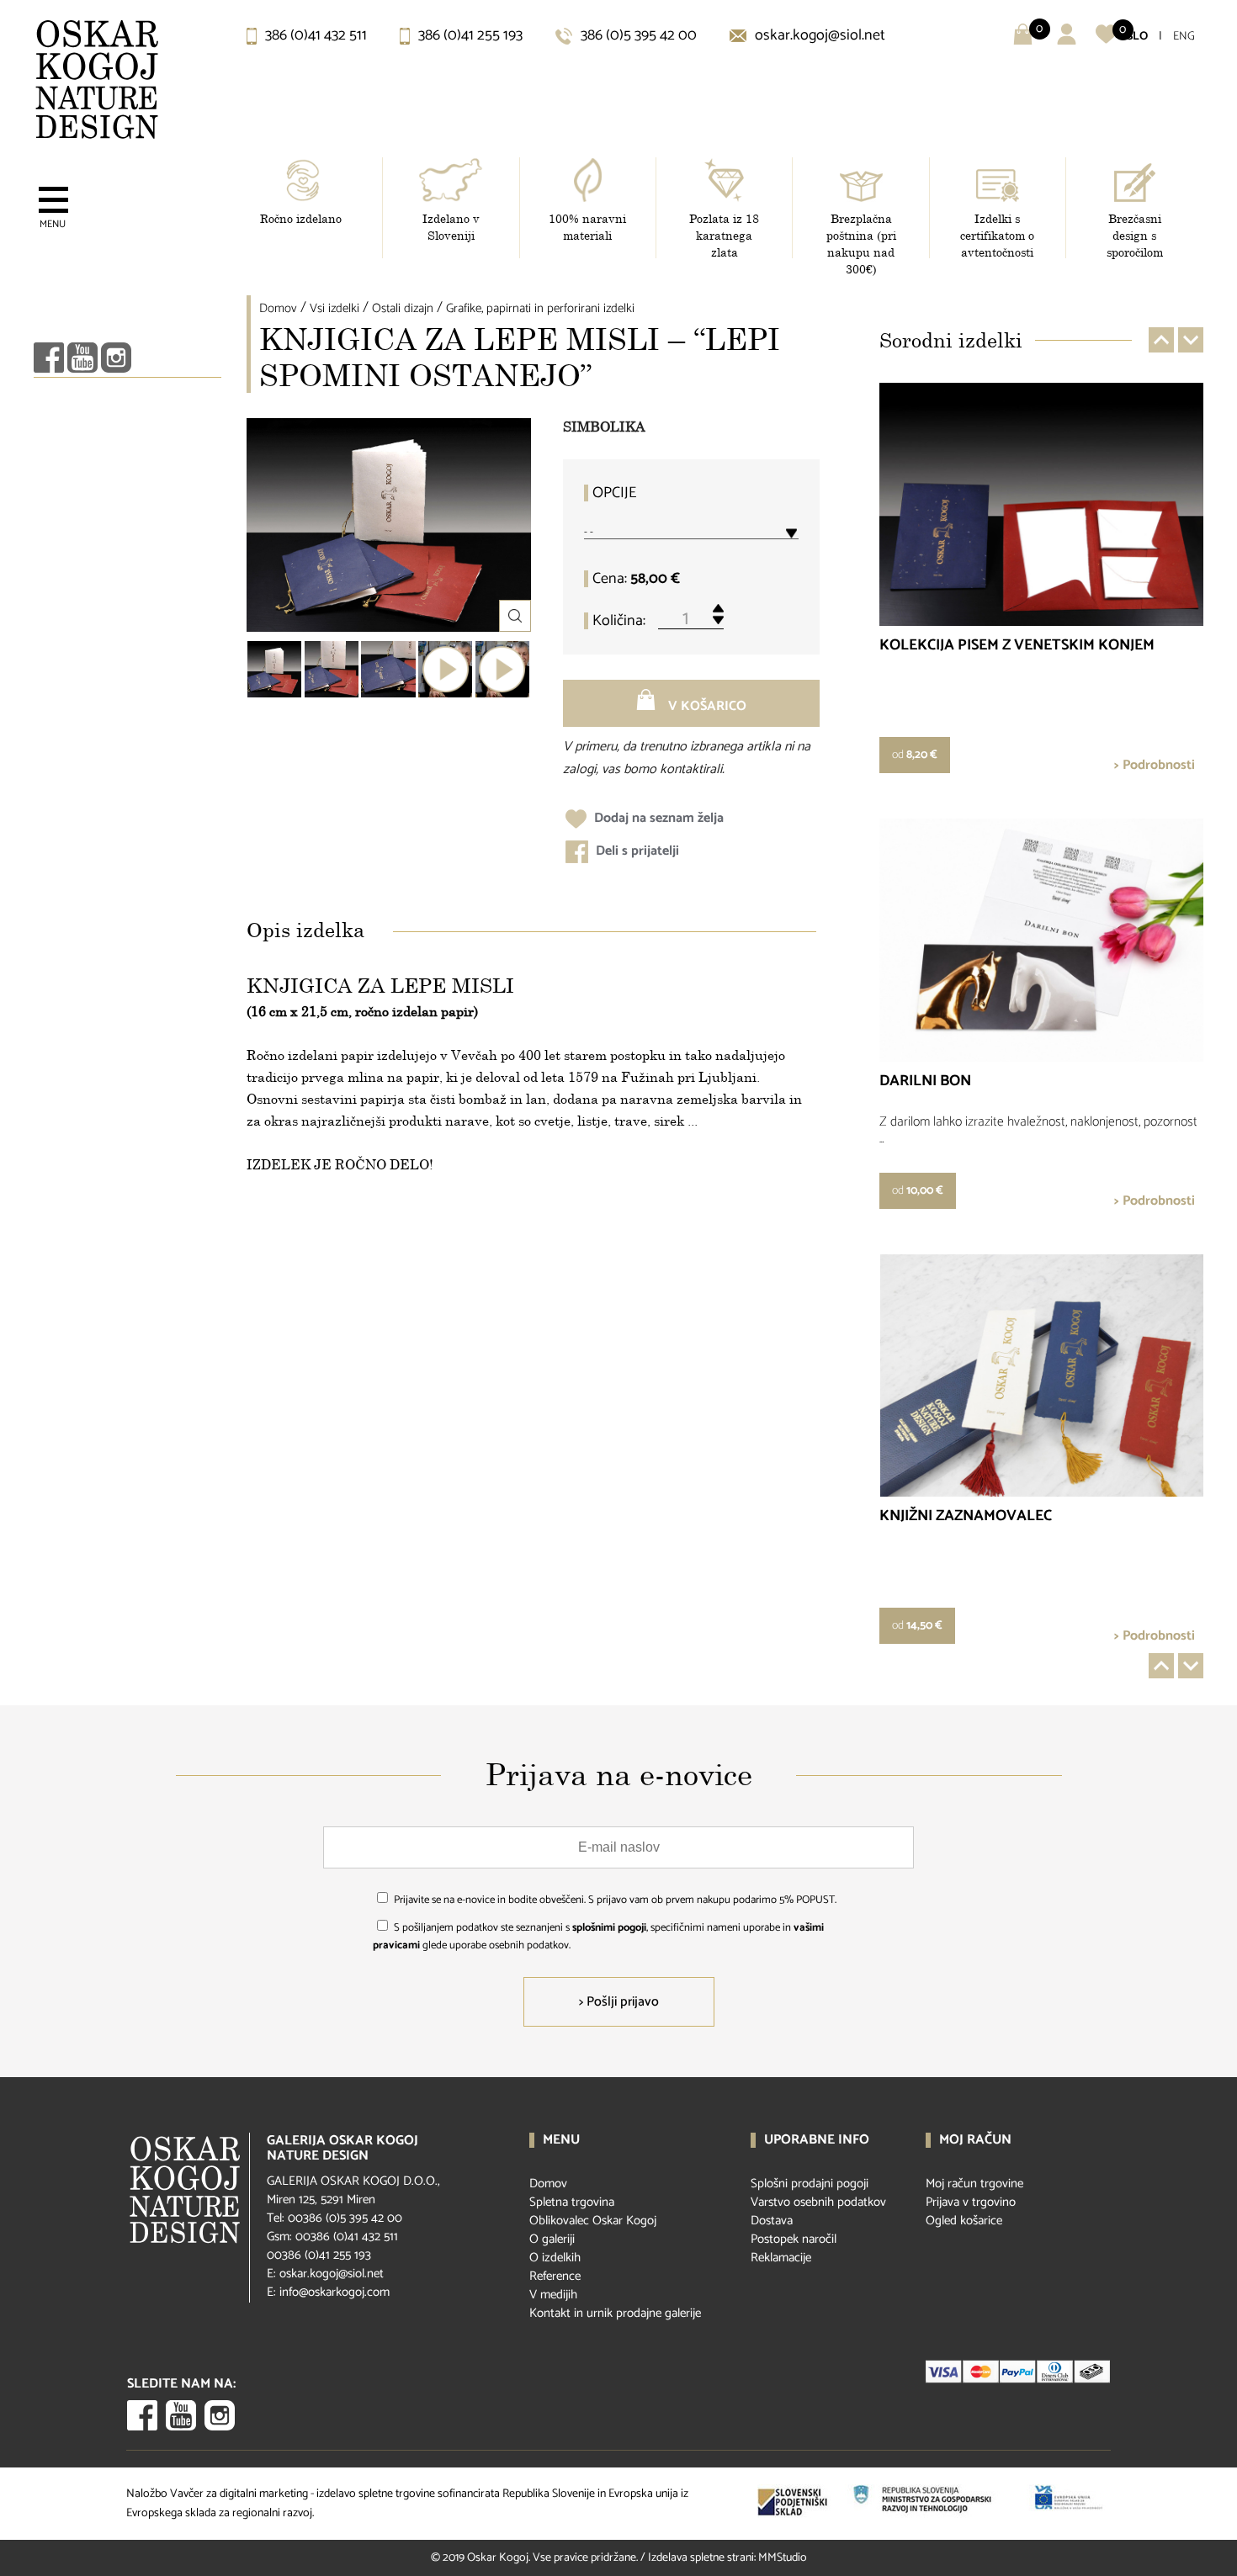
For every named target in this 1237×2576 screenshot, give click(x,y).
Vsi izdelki (334, 308)
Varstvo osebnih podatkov (818, 2202)
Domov (278, 308)
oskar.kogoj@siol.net (818, 35)
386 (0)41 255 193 (469, 35)
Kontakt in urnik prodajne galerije (615, 2313)
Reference (555, 2276)
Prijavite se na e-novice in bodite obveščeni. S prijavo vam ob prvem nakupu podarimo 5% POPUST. (615, 1900)
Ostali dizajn (403, 308)
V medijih (553, 2295)
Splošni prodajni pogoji (810, 2184)
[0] (1106, 41)
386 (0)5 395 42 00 (637, 35)
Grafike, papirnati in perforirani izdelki (540, 308)
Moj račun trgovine (974, 2184)
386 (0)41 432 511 (314, 35)
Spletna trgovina (572, 2202)
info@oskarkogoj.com (334, 2292)
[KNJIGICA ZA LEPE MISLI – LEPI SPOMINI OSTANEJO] (274, 669)
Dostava (772, 2221)
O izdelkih (555, 2258)
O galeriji (552, 2239)
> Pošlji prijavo (619, 2002)
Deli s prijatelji (636, 851)
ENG (1184, 37)
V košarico (706, 706)
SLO (1137, 37)
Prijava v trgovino (971, 2202)
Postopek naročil (794, 2239)
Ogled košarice (964, 2221)
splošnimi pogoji (609, 1928)
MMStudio (783, 2558)
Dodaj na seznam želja (657, 818)
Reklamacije (781, 2258)
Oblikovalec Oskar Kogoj (593, 2221)
